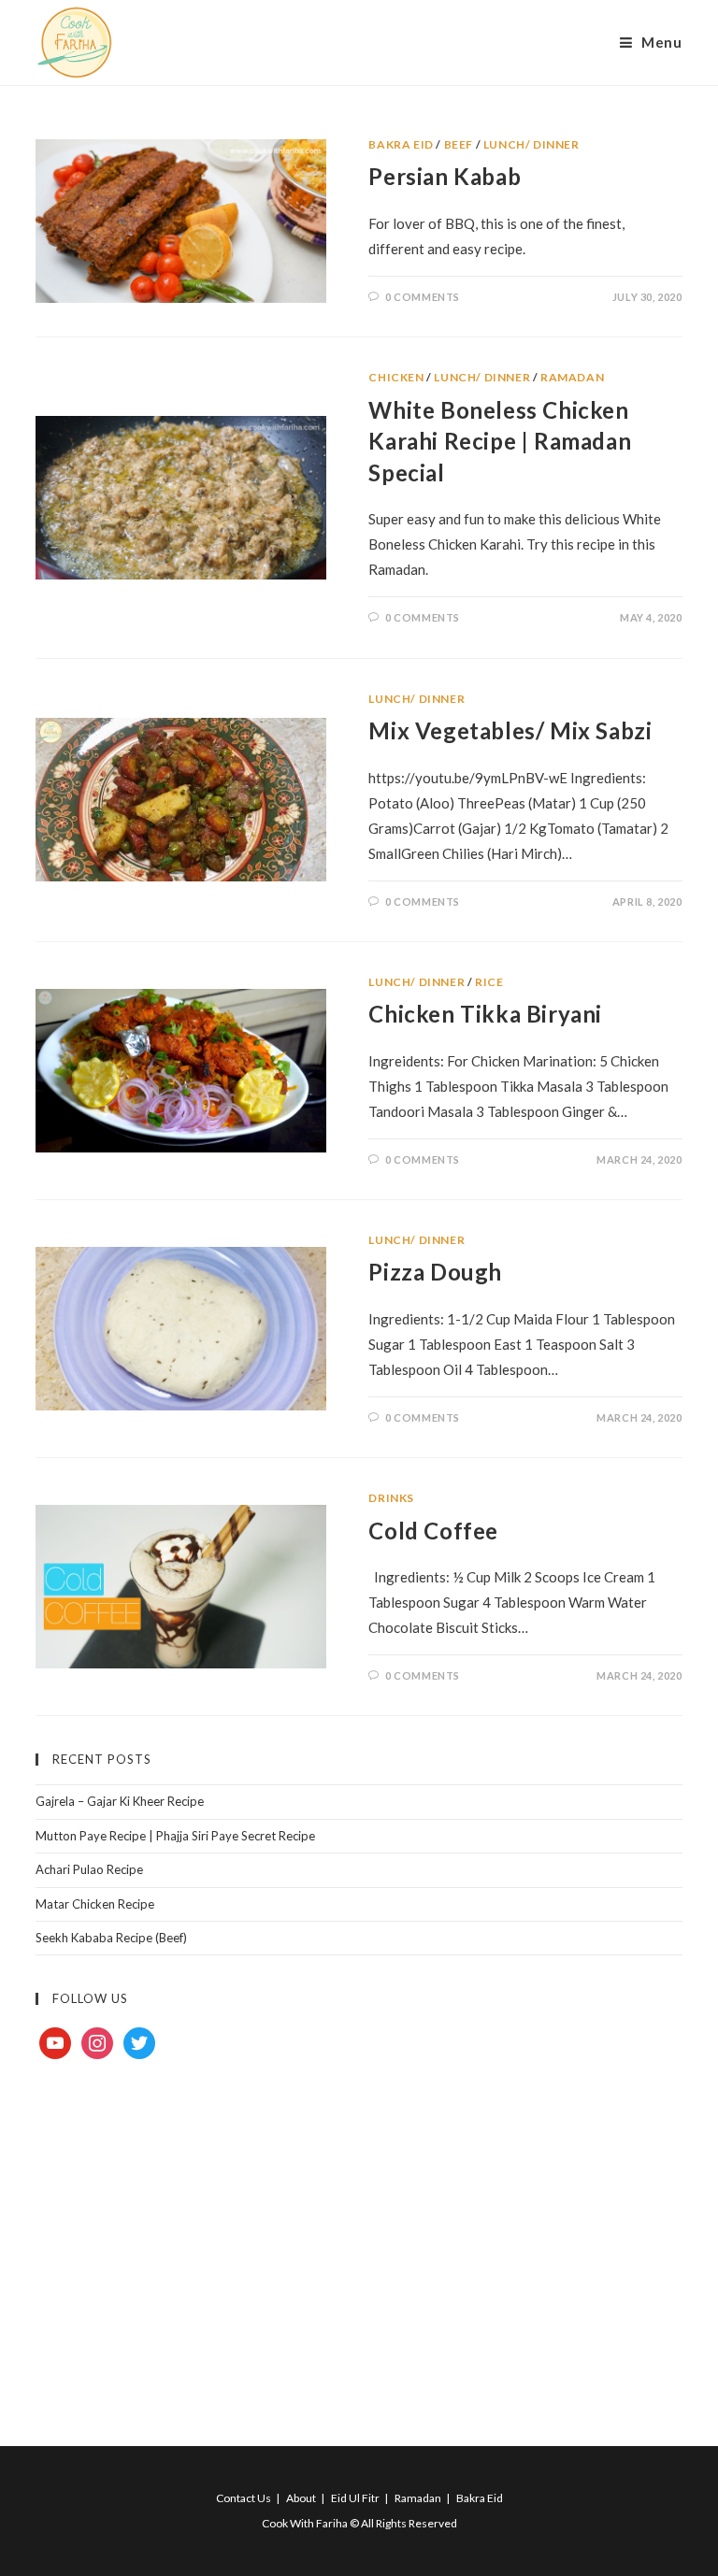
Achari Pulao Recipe (89, 1869)
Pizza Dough (435, 1272)
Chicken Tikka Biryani (485, 1014)
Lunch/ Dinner (531, 144)
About (301, 2498)
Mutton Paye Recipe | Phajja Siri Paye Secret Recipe (175, 1836)
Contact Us (244, 2498)
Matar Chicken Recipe (95, 1904)
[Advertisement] (359, 2231)
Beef (459, 144)
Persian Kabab (445, 176)
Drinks (391, 1498)
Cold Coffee (433, 1531)
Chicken (396, 377)
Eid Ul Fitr (355, 2498)
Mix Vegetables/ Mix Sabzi (510, 730)
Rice (489, 982)
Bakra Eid (401, 144)
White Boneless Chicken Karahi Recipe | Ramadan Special (500, 441)
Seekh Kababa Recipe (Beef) (111, 1938)
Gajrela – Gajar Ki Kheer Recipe (120, 1801)
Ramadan (572, 377)
